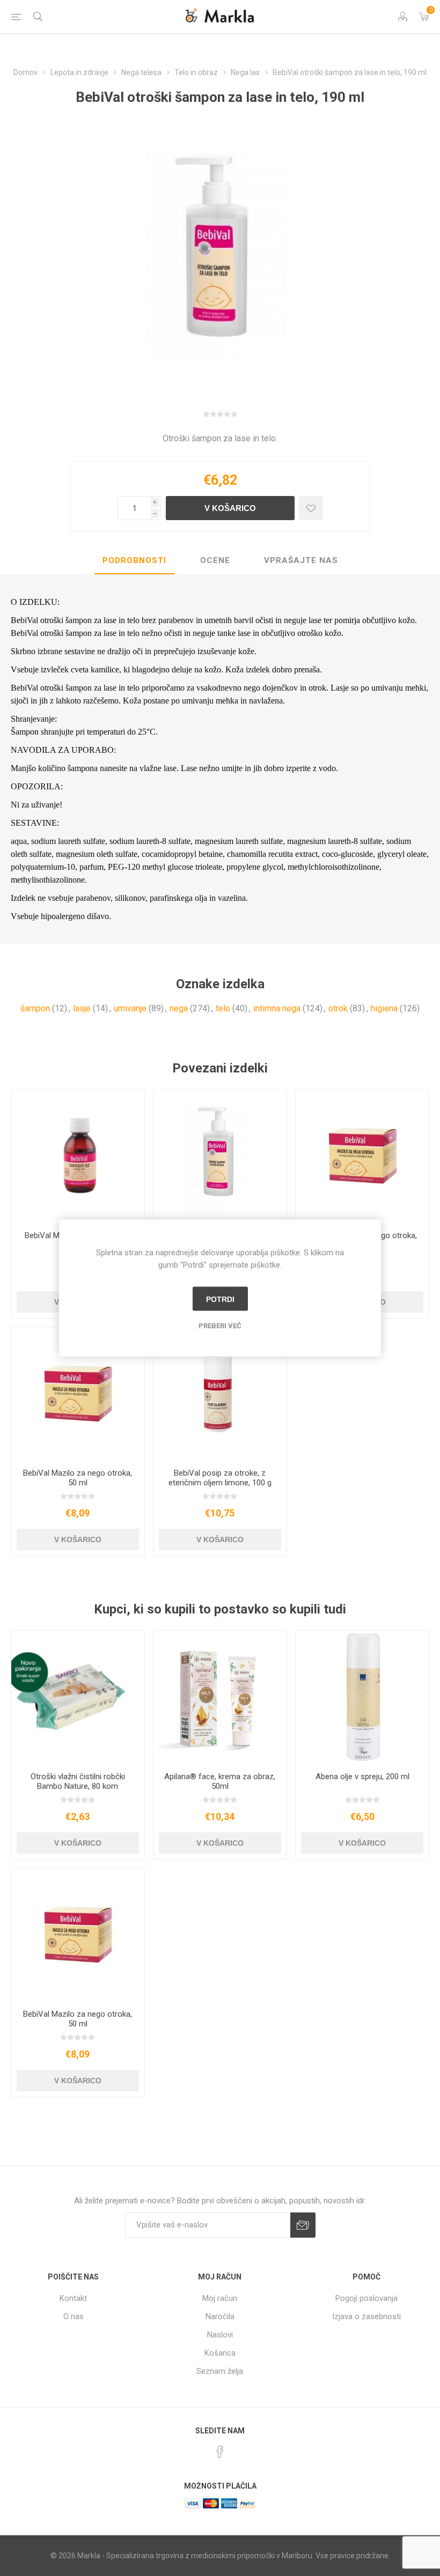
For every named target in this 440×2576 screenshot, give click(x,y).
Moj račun (220, 2298)
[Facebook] (220, 2452)
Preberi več (220, 1326)
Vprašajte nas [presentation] (301, 560)
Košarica (220, 2353)
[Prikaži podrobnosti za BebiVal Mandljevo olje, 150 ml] (78, 1156)
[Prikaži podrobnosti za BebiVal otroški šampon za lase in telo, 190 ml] (220, 1156)
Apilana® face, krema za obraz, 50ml (220, 1781)
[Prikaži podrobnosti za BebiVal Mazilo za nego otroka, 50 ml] (78, 1394)
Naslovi (220, 2335)
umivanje (130, 1008)
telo (223, 1008)
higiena (384, 1008)
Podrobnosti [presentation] (134, 560)
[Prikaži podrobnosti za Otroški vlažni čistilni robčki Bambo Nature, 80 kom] (78, 1697)
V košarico (230, 508)
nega (179, 1008)
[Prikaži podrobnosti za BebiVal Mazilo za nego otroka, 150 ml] (362, 1156)
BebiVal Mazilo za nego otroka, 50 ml (78, 1478)
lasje (82, 1008)
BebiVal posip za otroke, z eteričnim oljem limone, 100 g (220, 1478)
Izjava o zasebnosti (366, 2316)
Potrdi (220, 1299)
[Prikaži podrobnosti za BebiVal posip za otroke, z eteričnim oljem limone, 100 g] (220, 1394)
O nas (74, 2316)
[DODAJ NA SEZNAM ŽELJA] (311, 508)
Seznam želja (220, 2371)
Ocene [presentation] (215, 560)
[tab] (134, 561)
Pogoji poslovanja (366, 2298)
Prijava (303, 2225)
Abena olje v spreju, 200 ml (362, 1776)
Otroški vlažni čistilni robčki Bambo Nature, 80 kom (78, 1781)
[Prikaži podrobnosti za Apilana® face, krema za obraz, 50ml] (220, 1697)
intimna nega (277, 1008)
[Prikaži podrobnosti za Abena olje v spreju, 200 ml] (362, 1697)
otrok (338, 1008)
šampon (35, 1008)
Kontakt (73, 2298)
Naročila (220, 2316)
